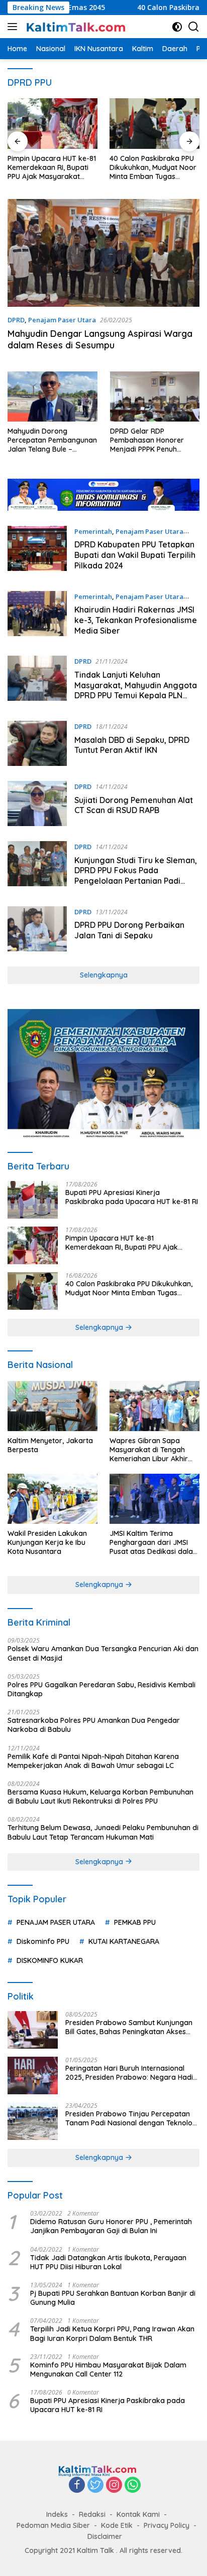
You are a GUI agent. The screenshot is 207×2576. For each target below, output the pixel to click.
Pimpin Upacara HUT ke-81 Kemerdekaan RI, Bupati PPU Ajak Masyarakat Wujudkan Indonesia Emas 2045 (52, 168)
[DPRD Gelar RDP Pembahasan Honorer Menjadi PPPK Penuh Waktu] (155, 397)
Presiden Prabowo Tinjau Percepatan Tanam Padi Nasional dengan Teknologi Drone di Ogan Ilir (132, 2118)
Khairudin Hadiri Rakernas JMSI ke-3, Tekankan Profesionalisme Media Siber (136, 620)
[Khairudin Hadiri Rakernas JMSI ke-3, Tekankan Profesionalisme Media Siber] (37, 616)
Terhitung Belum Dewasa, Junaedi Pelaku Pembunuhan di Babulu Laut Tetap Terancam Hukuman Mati (103, 1832)
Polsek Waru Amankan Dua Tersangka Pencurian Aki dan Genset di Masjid (103, 1653)
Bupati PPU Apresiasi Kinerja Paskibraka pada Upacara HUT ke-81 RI (132, 1197)
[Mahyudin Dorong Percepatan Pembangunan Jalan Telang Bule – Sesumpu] (53, 397)
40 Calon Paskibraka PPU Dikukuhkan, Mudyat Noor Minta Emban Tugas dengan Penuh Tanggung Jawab (153, 168)
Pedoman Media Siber (53, 2525)
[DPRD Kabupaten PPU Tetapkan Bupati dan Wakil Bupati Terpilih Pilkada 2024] (37, 551)
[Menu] (14, 27)
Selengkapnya (104, 975)
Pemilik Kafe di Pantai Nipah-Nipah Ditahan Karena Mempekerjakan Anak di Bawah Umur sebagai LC (93, 1761)
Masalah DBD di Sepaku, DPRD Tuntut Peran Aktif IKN (132, 745)
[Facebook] (77, 2486)
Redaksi (92, 2514)
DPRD (16, 320)
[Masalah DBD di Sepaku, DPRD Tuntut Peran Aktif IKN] (37, 743)
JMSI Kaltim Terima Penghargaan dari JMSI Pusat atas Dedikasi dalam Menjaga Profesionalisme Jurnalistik (154, 1543)
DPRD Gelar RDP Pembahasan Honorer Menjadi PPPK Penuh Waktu (147, 440)
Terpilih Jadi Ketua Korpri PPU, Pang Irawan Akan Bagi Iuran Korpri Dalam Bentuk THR (112, 2333)
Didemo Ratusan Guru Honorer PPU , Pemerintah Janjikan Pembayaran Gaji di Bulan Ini (111, 2226)
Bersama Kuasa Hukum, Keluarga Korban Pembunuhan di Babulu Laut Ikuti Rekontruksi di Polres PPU (100, 1797)
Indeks (57, 2514)
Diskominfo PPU (43, 1941)
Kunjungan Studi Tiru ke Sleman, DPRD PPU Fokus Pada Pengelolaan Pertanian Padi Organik (136, 876)
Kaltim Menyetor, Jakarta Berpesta (50, 1445)
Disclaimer (105, 2536)
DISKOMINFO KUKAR (50, 1960)
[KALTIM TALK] (75, 27)
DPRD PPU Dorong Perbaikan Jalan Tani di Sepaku (129, 930)
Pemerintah (93, 531)
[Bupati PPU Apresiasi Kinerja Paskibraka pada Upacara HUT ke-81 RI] (33, 1200)
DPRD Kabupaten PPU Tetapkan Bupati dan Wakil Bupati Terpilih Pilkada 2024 (135, 555)
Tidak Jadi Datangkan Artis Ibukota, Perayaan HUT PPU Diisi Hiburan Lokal (108, 2262)
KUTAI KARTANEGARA (124, 1941)
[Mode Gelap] (177, 27)
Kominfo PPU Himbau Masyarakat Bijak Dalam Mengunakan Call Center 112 (108, 2369)
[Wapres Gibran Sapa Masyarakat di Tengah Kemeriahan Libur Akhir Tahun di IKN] (154, 1406)
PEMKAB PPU (135, 1922)
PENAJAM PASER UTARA (56, 1922)
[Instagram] (114, 2486)
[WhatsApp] (133, 2486)
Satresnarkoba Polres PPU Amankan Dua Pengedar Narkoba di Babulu (94, 1725)
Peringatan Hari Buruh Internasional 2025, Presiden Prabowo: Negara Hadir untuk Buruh (131, 2073)
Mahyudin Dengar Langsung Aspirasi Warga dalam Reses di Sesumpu (100, 339)
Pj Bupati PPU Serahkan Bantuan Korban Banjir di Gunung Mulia (113, 2298)
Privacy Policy (167, 2525)
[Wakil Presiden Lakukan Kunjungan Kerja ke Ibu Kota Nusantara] (53, 1499)
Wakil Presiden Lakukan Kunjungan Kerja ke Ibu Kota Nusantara (47, 1542)
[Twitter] (95, 2486)
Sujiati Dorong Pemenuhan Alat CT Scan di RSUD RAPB (134, 805)
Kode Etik (117, 2525)
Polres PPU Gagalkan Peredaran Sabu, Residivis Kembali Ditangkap (101, 1689)
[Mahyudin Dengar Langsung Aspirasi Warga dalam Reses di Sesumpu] (103, 253)
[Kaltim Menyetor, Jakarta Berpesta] (53, 1406)
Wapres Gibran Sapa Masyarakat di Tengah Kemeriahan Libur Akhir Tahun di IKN (149, 1450)
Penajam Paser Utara (62, 320)
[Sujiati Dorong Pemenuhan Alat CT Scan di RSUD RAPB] (37, 804)
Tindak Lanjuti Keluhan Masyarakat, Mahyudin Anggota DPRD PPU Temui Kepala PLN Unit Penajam (136, 690)
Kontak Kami (138, 2514)
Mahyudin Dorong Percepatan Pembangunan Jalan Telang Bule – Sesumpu (52, 440)
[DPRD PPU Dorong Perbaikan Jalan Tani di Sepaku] (37, 929)
